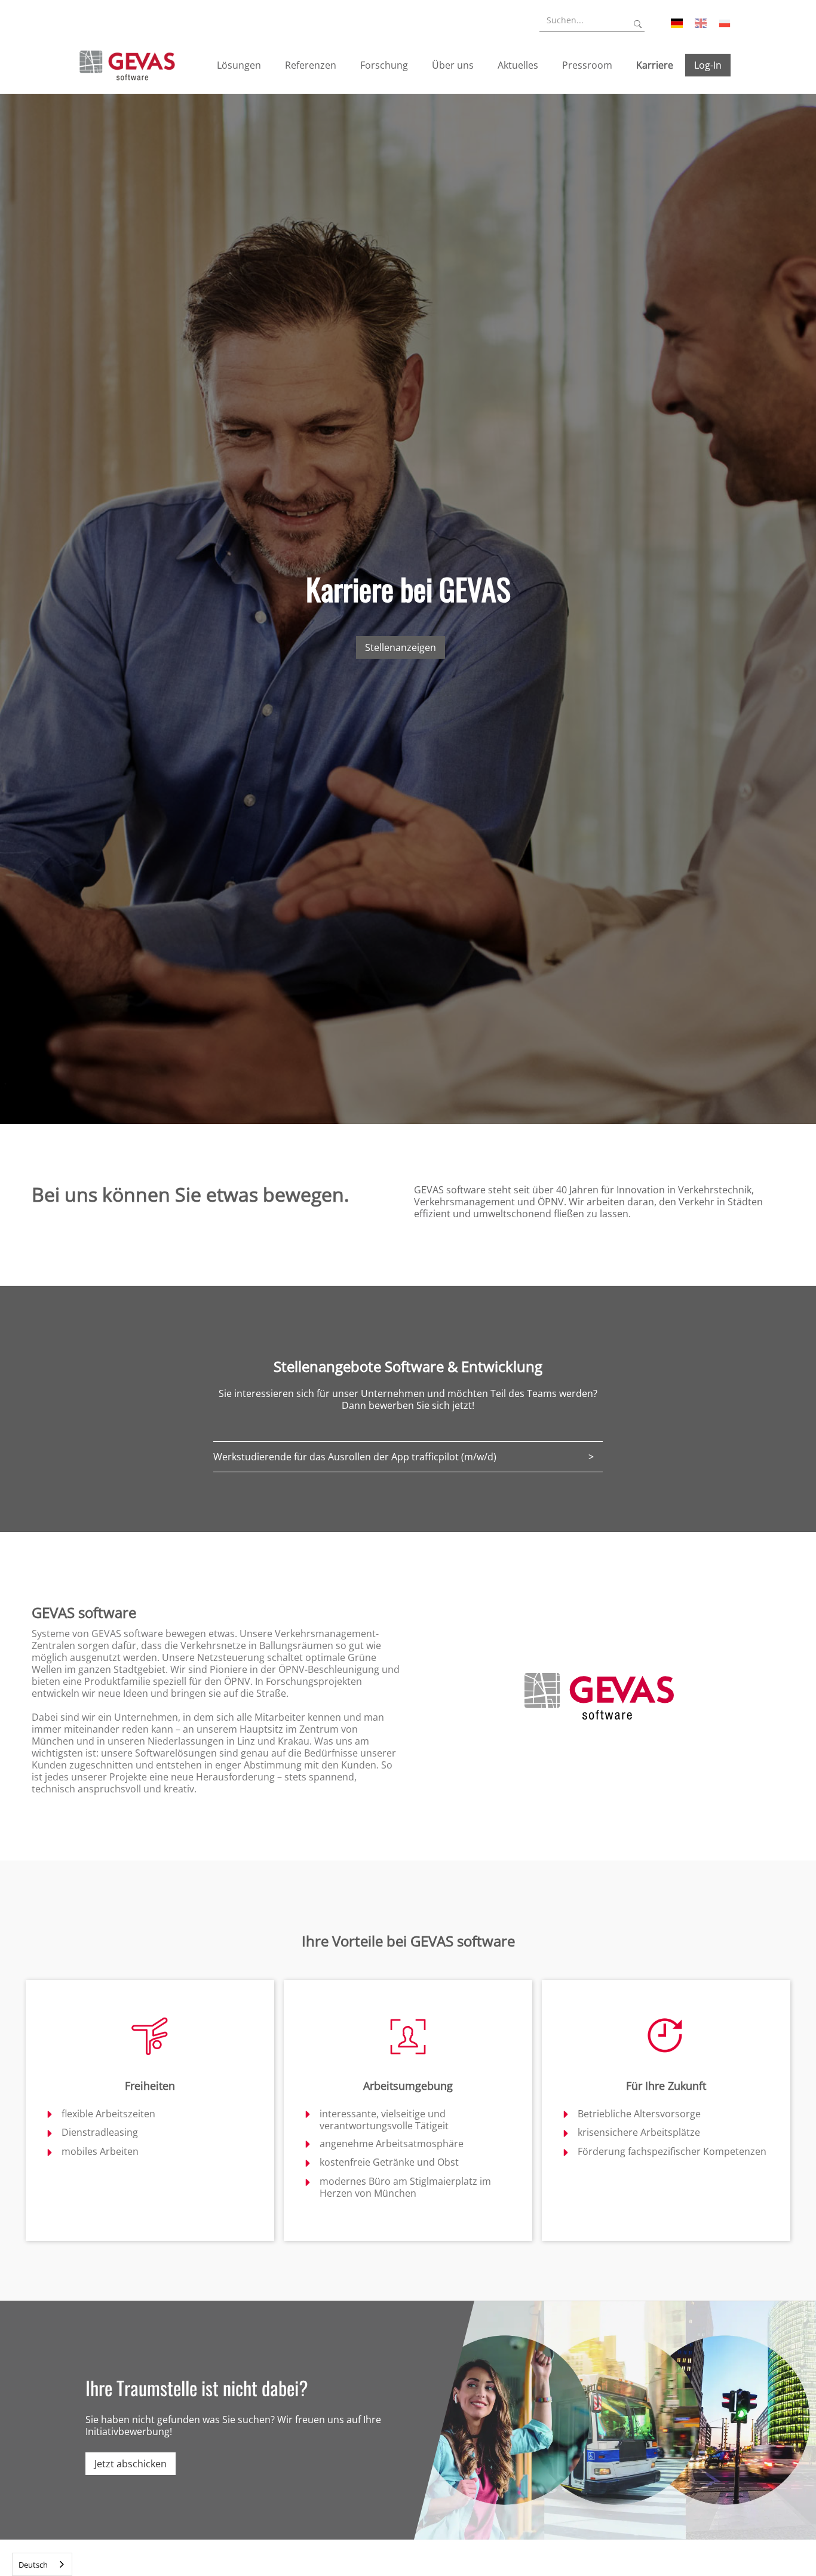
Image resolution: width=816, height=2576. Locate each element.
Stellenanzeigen (401, 647)
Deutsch (33, 2565)
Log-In (708, 65)
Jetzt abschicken (131, 2464)
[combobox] (42, 2564)
